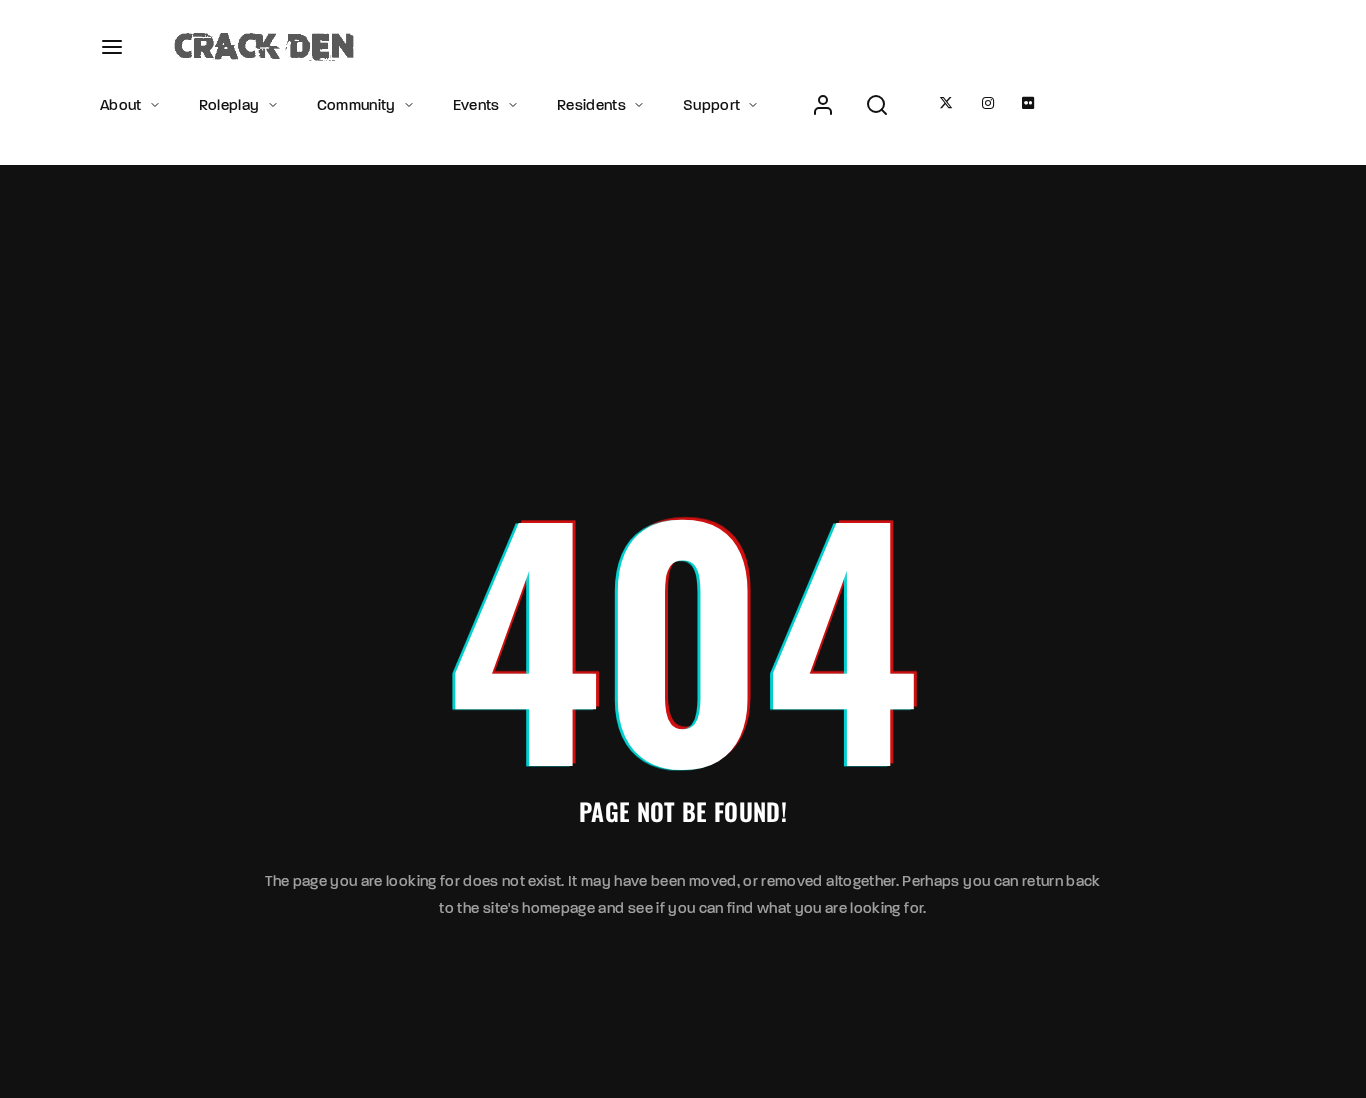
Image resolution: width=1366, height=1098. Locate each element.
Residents (591, 105)
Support (711, 105)
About (121, 105)
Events (476, 105)
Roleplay (229, 105)
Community (356, 105)
